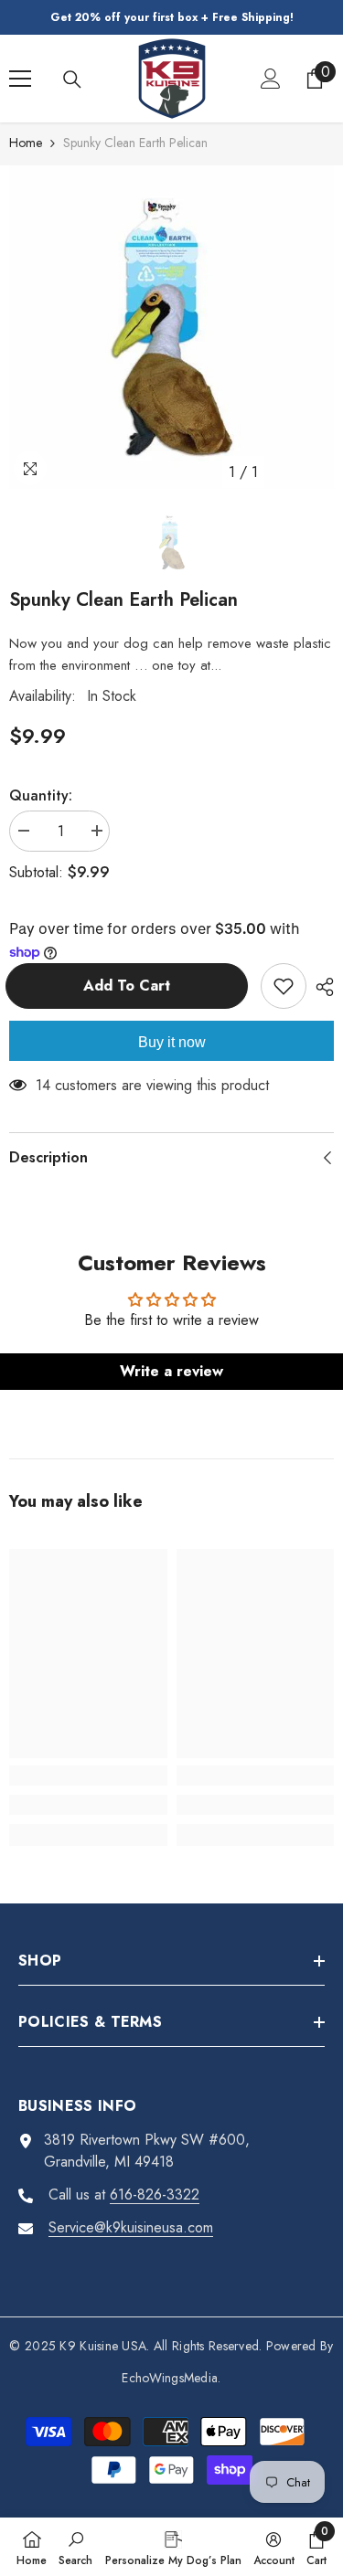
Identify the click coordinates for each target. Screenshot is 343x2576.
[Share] (320, 987)
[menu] (20, 79)
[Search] (72, 80)
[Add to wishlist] (284, 986)
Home (26, 143)
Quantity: (41, 795)
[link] (88, 1805)
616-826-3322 (155, 2194)
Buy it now (172, 1042)
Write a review (171, 1371)
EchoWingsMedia (170, 2378)
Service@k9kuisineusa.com (131, 2227)
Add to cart (135, 986)
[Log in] (271, 79)
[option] (171, 328)
